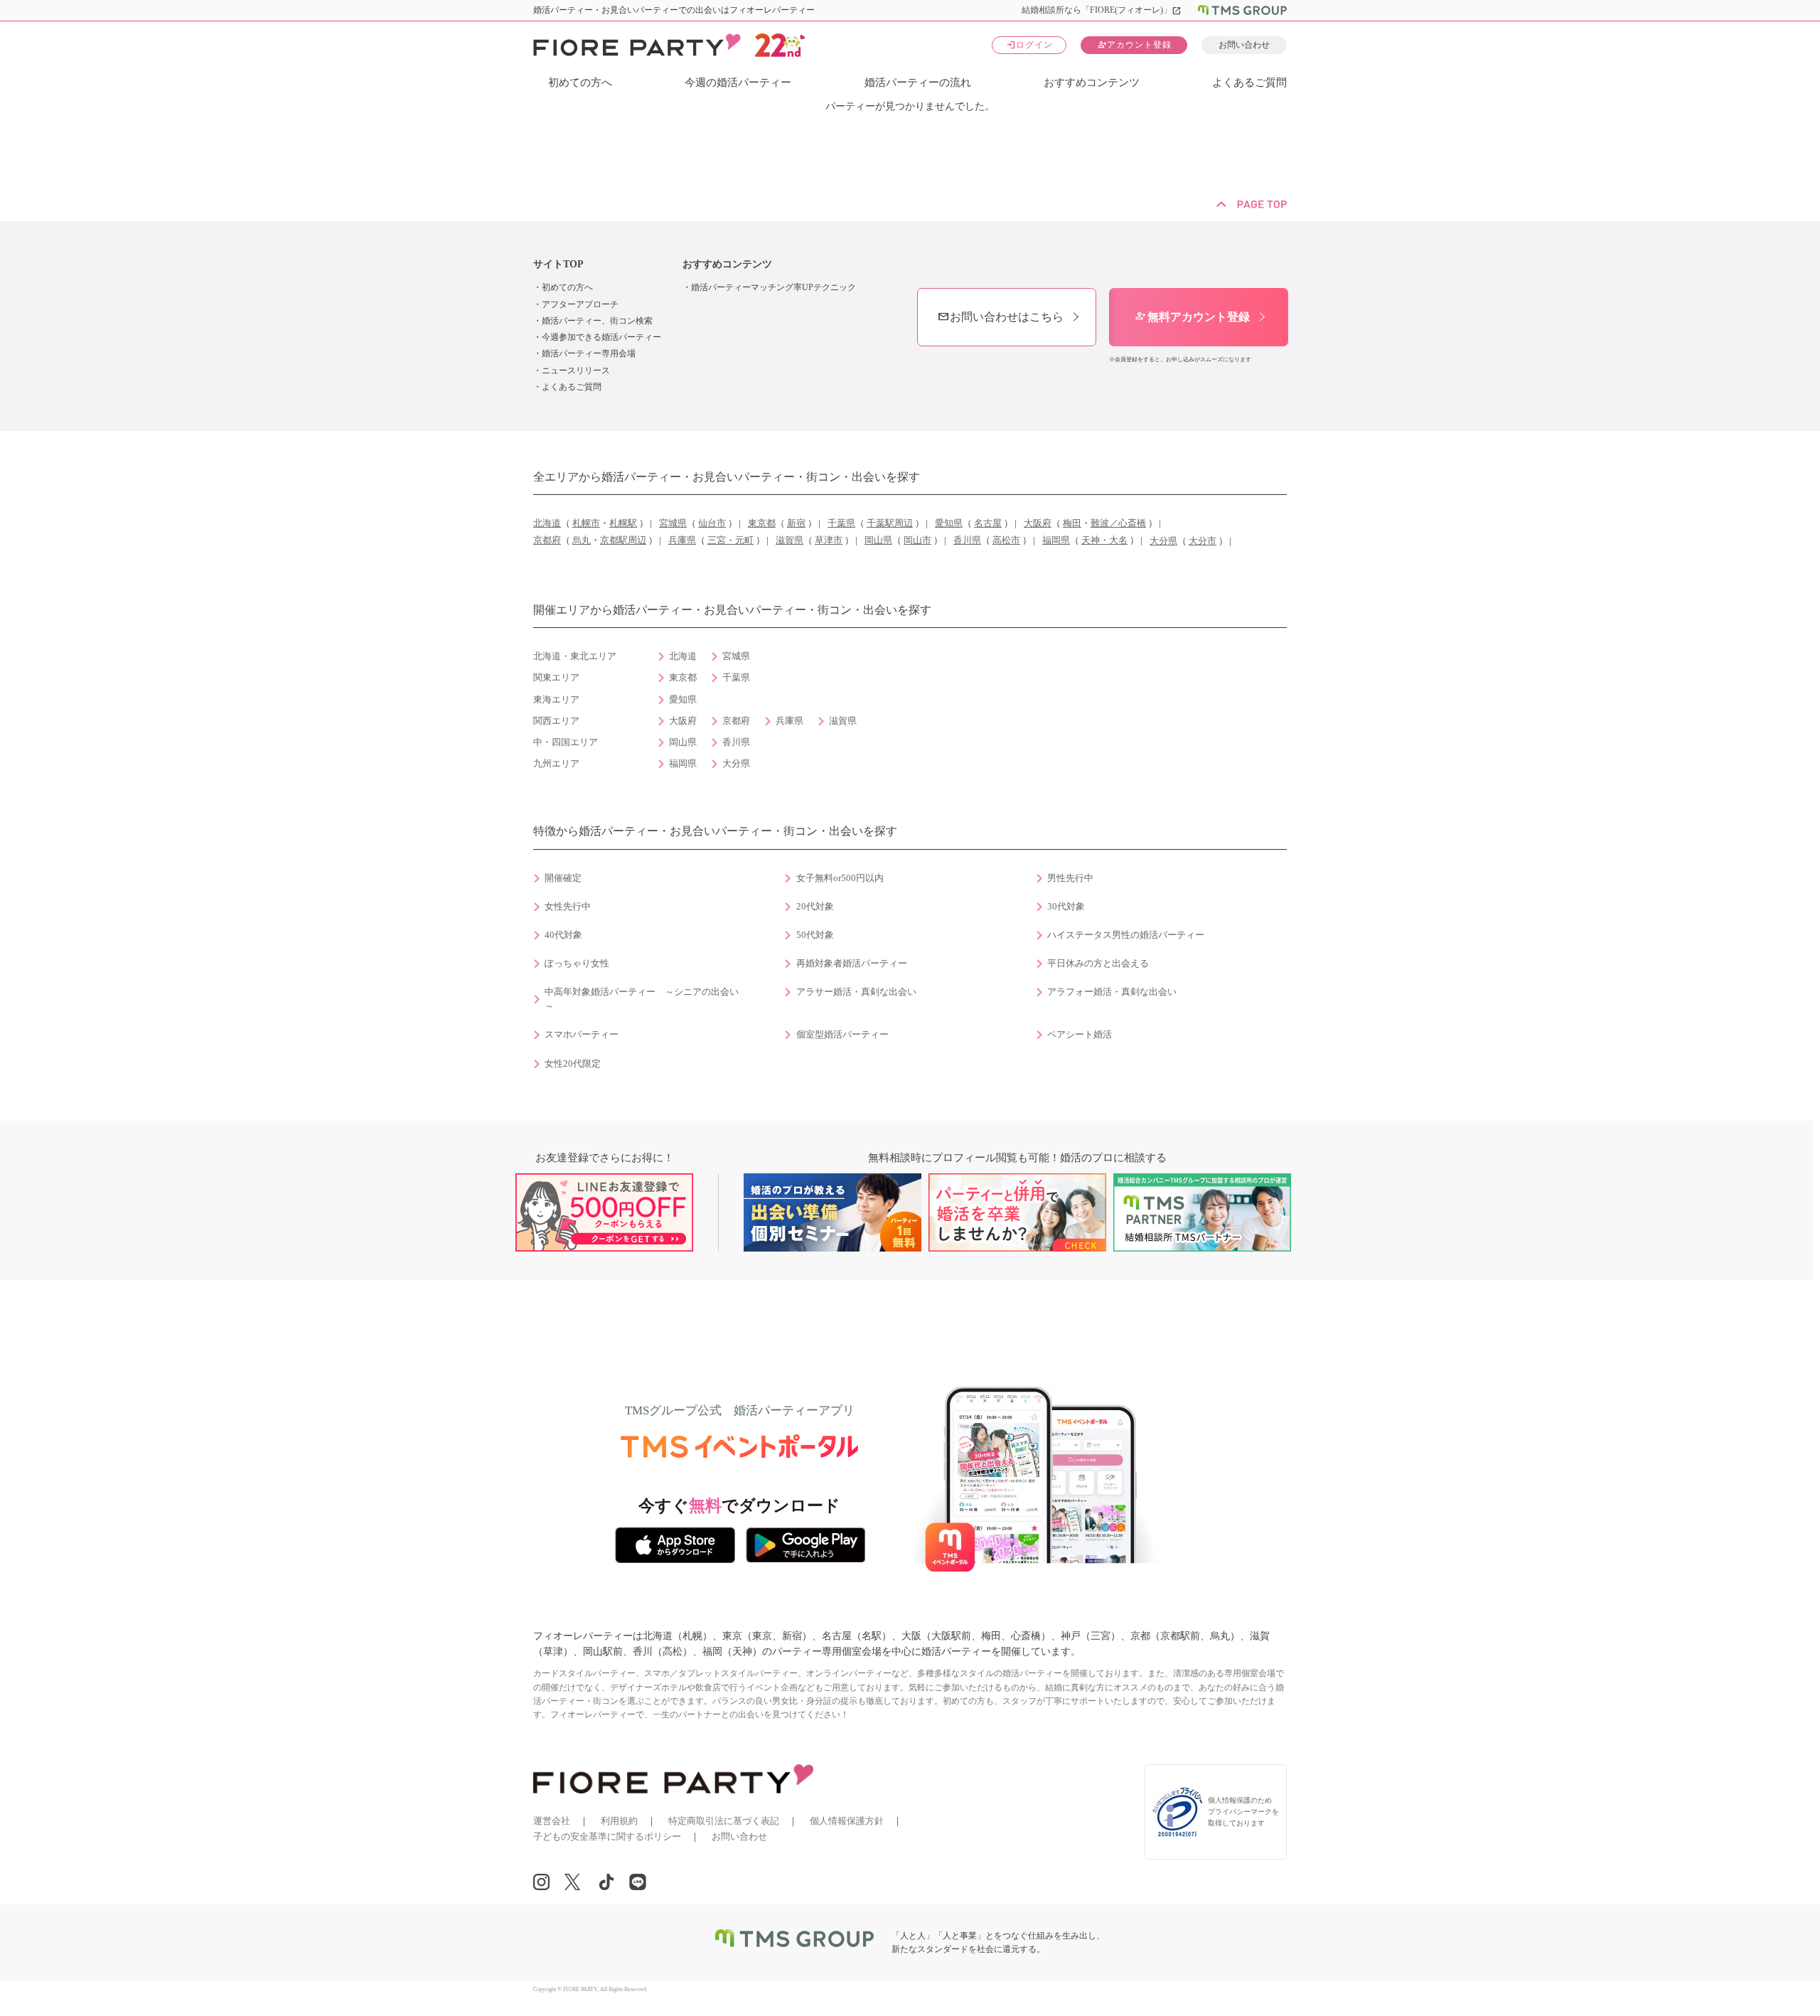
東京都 (762, 523)
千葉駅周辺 (890, 523)
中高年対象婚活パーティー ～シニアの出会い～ (642, 999)
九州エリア (556, 764)
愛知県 (949, 523)
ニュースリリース (576, 370)
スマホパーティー (582, 1035)
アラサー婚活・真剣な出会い (856, 992)
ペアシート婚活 (1080, 1035)
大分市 (1203, 541)
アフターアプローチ (580, 304)
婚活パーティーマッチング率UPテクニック (773, 287)
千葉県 (841, 523)
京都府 (547, 540)
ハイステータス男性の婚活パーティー (1126, 935)
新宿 (796, 523)
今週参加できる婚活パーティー (601, 337)
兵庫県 (682, 540)
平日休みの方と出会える (1098, 964)
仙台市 (712, 523)
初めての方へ (580, 82)
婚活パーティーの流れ (918, 82)
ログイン (1029, 44)
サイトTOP (558, 264)
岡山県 (878, 540)
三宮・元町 (730, 540)
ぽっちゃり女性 (577, 964)
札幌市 (586, 523)
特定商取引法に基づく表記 (724, 1821)
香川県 (967, 540)
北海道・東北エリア (575, 656)
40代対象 (563, 935)
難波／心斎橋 (1118, 523)
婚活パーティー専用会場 (589, 353)
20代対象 (815, 907)
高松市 (1006, 540)
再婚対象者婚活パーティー (852, 964)
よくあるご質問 (1249, 82)
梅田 (1072, 523)
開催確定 (563, 878)
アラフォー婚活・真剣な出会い (1112, 992)
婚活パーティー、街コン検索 (597, 321)
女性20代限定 (573, 1064)
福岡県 (1056, 540)
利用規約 (619, 1821)
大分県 (1163, 541)
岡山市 (917, 540)
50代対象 (815, 935)
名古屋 (988, 523)
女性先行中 (568, 907)
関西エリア (556, 721)
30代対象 (1066, 907)
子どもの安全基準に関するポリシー (607, 1836)
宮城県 (673, 523)
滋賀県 (789, 540)
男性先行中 (1070, 878)
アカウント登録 (1134, 44)
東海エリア (556, 700)
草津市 (829, 540)
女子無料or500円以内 (840, 878)
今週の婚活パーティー (738, 82)
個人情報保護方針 (847, 1821)
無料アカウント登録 (1192, 317)
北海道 (547, 523)
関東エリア (556, 678)
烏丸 (582, 540)
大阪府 (1038, 523)
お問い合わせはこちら (1000, 317)
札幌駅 (623, 523)
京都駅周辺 (623, 540)
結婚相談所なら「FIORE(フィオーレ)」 (1102, 10)
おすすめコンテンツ (1092, 82)
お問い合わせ (1244, 45)
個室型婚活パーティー (842, 1035)
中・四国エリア (566, 742)
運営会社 (552, 1821)
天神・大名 (1104, 540)
